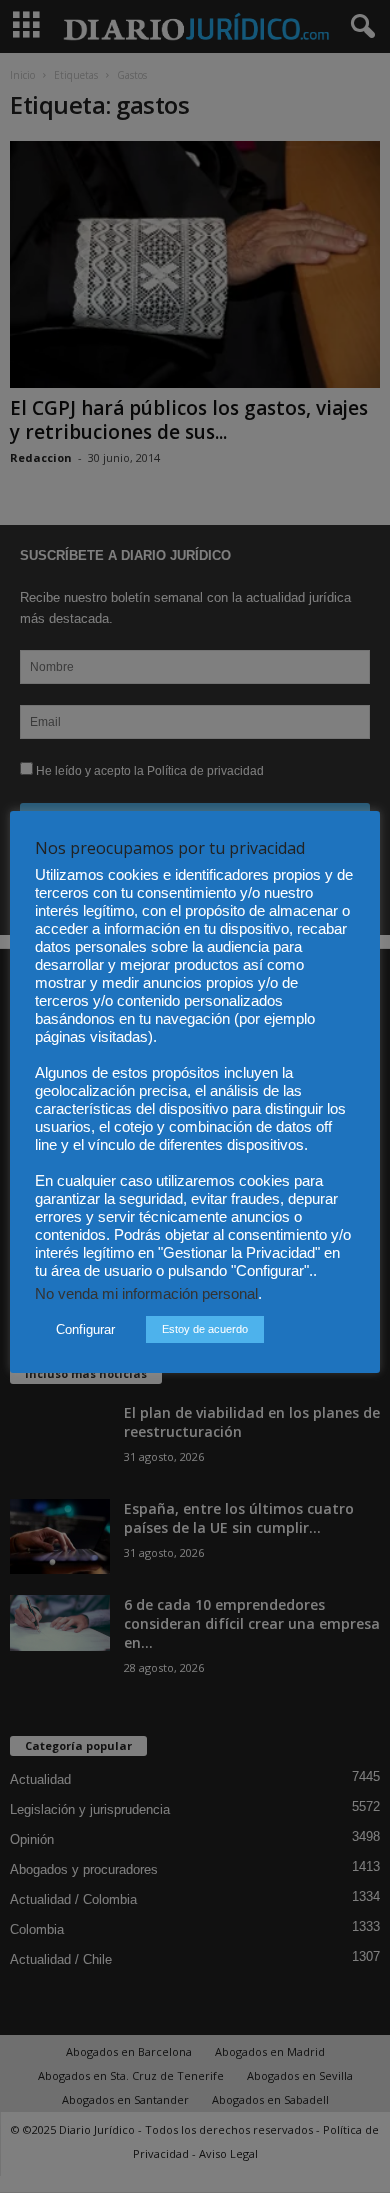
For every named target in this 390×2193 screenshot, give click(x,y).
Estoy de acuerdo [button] (205, 1329)
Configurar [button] (85, 1329)
